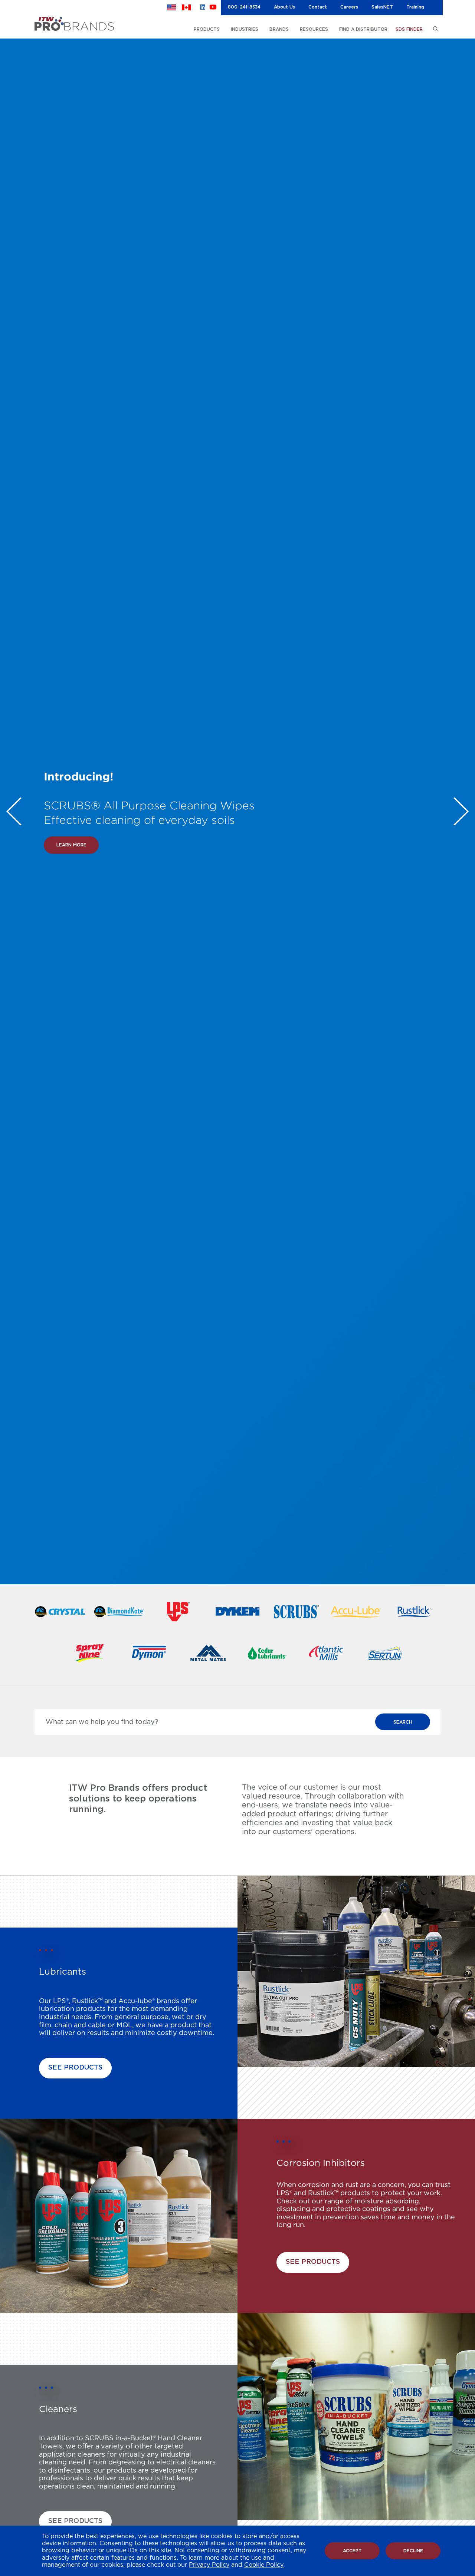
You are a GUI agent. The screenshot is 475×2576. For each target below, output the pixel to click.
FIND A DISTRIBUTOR (363, 29)
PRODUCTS (207, 29)
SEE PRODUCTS (75, 2068)
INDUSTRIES (245, 29)
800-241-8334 (244, 7)
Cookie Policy (264, 2565)
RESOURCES (314, 29)
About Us (284, 7)
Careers (349, 7)
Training (415, 7)
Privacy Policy (209, 2565)
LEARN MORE (71, 859)
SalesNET (382, 7)
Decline (413, 2551)
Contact (318, 7)
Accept (352, 2551)
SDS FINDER (409, 29)
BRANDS (279, 29)
